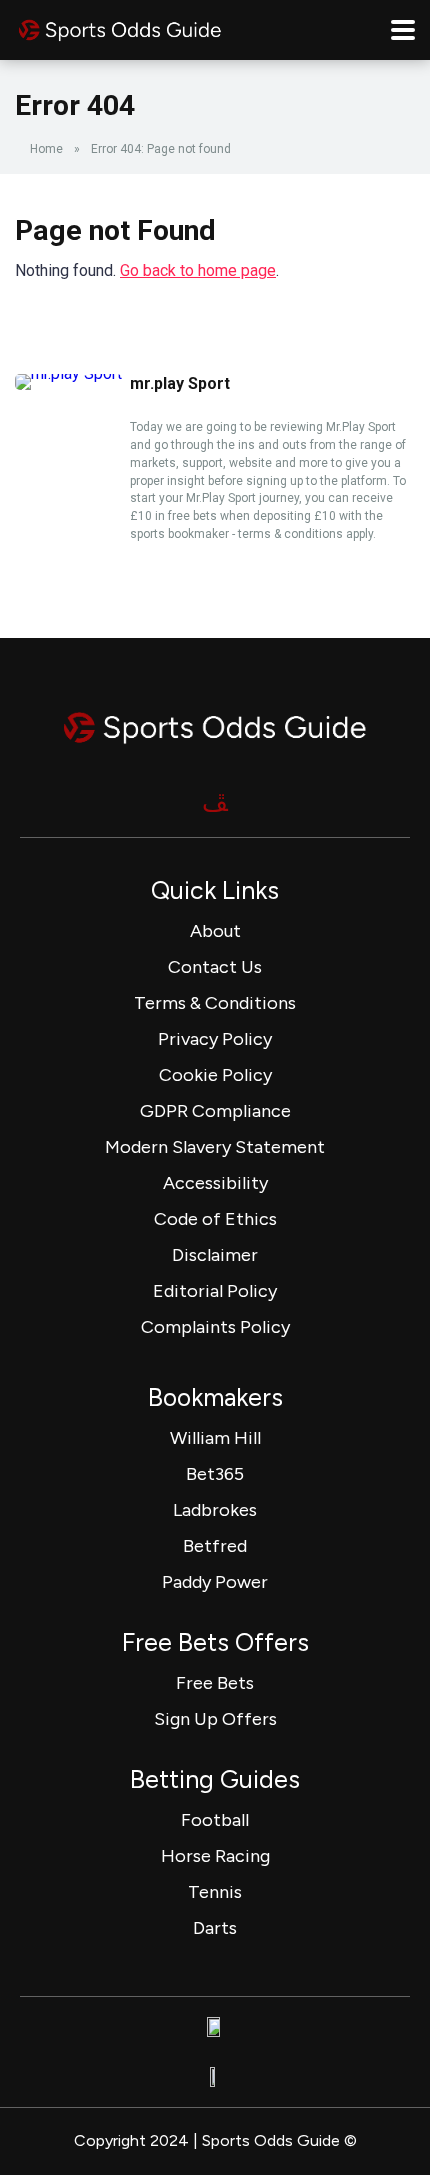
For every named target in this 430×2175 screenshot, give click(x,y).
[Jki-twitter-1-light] (215, 802)
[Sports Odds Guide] (120, 27)
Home (46, 149)
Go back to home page (198, 270)
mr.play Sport (180, 383)
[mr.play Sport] (68, 373)
